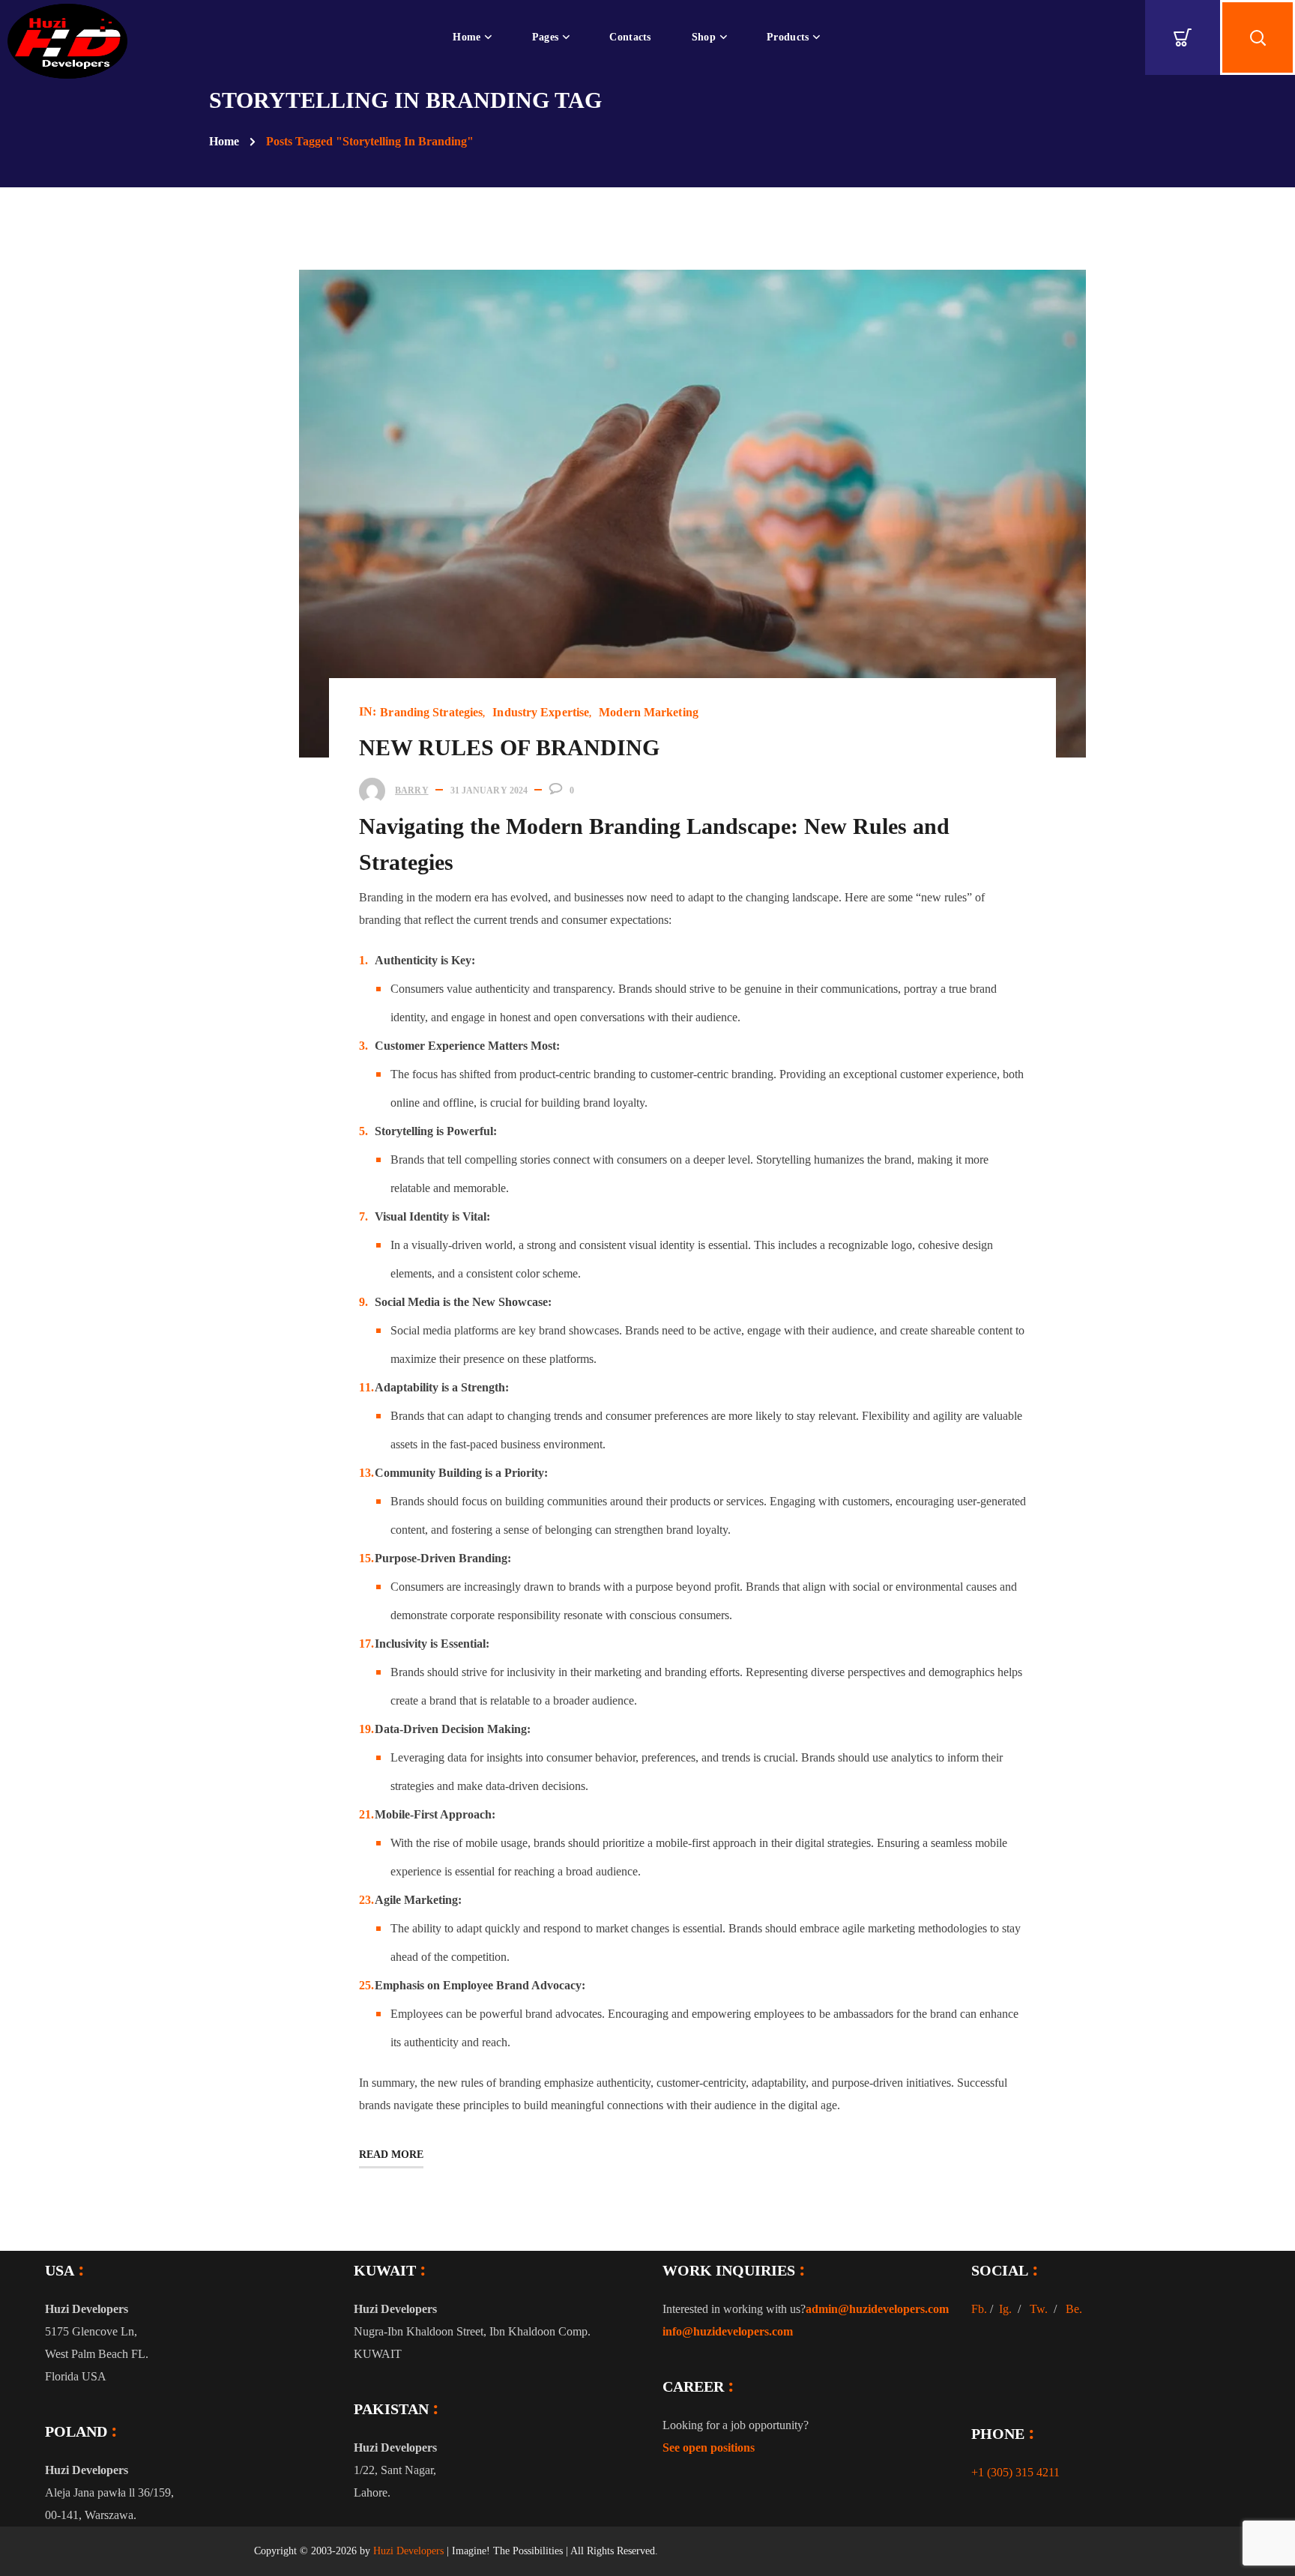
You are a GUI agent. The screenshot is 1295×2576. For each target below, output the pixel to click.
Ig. (1005, 2309)
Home (224, 141)
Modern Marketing (649, 712)
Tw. (1039, 2309)
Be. (1074, 2309)
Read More (391, 2155)
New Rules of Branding (509, 747)
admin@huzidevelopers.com (877, 2309)
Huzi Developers (408, 2551)
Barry (412, 790)
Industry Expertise (541, 712)
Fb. (979, 2309)
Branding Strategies (431, 712)
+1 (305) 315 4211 (1015, 2472)
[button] (1183, 37)
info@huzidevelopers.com (728, 2331)
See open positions (709, 2447)
